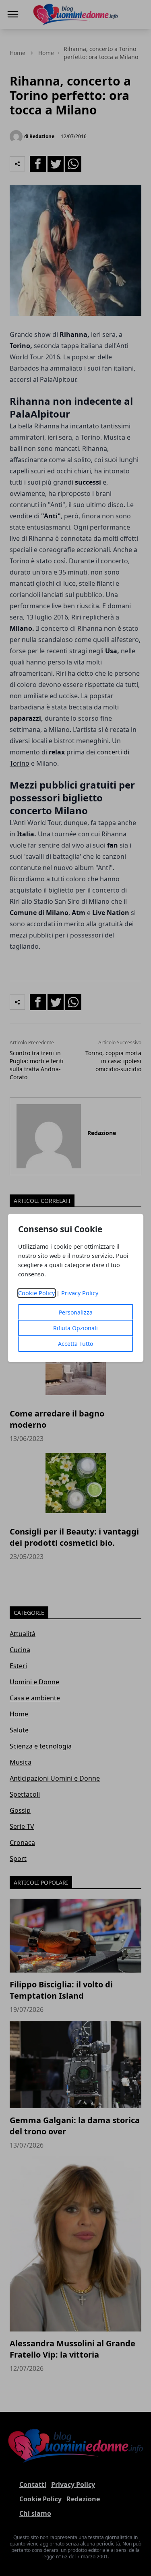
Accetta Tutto (75, 1344)
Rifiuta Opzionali (75, 1328)
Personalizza (76, 1312)
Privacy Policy (80, 1293)
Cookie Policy (36, 1293)
